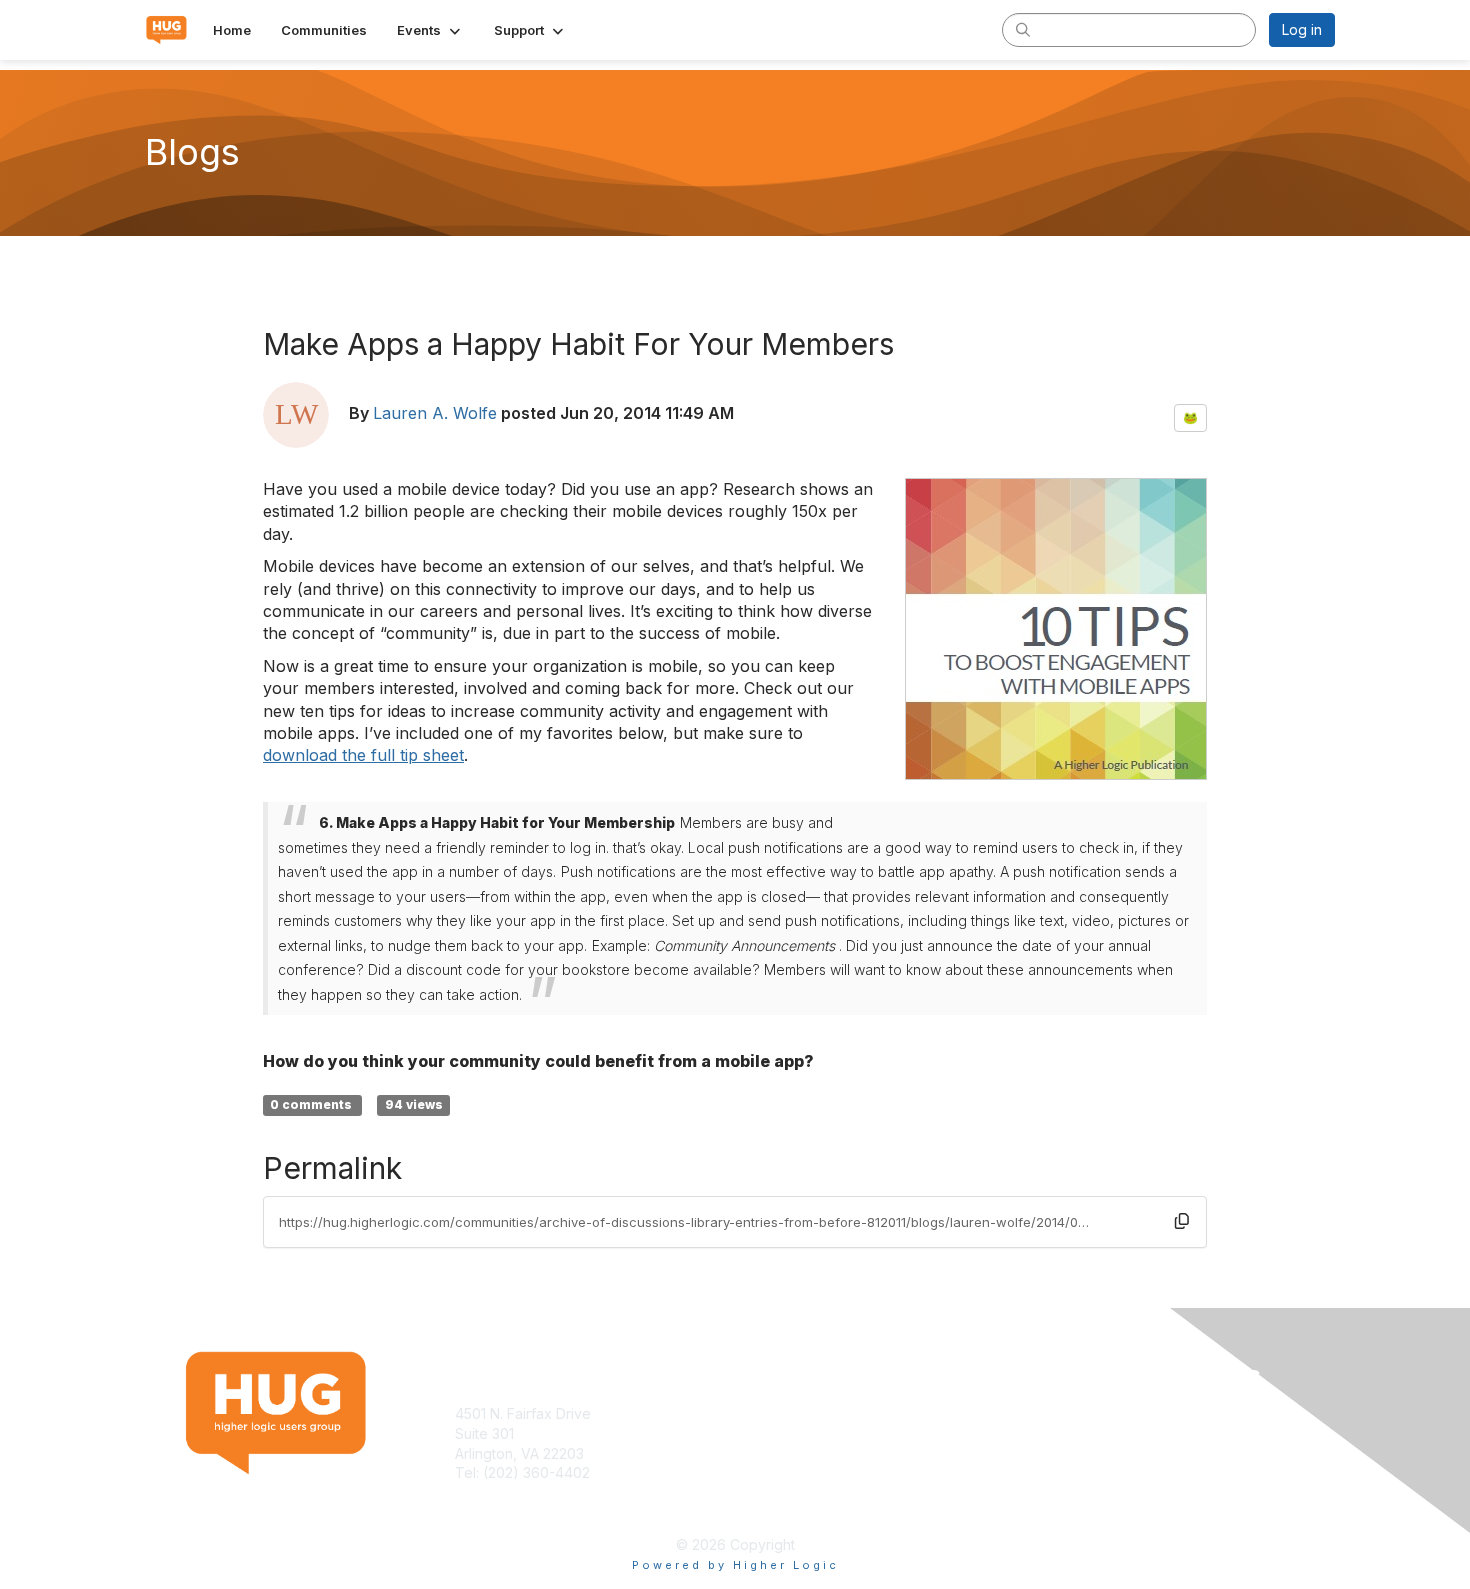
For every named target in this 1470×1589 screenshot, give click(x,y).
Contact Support (509, 1492)
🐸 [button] (1190, 417)
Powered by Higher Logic (735, 1565)
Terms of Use (1076, 1413)
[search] (1023, 29)
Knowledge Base (799, 1413)
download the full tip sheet (363, 755)
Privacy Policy (1078, 1433)
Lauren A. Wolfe (435, 413)
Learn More (781, 1433)
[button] (430, 30)
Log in (1302, 29)
